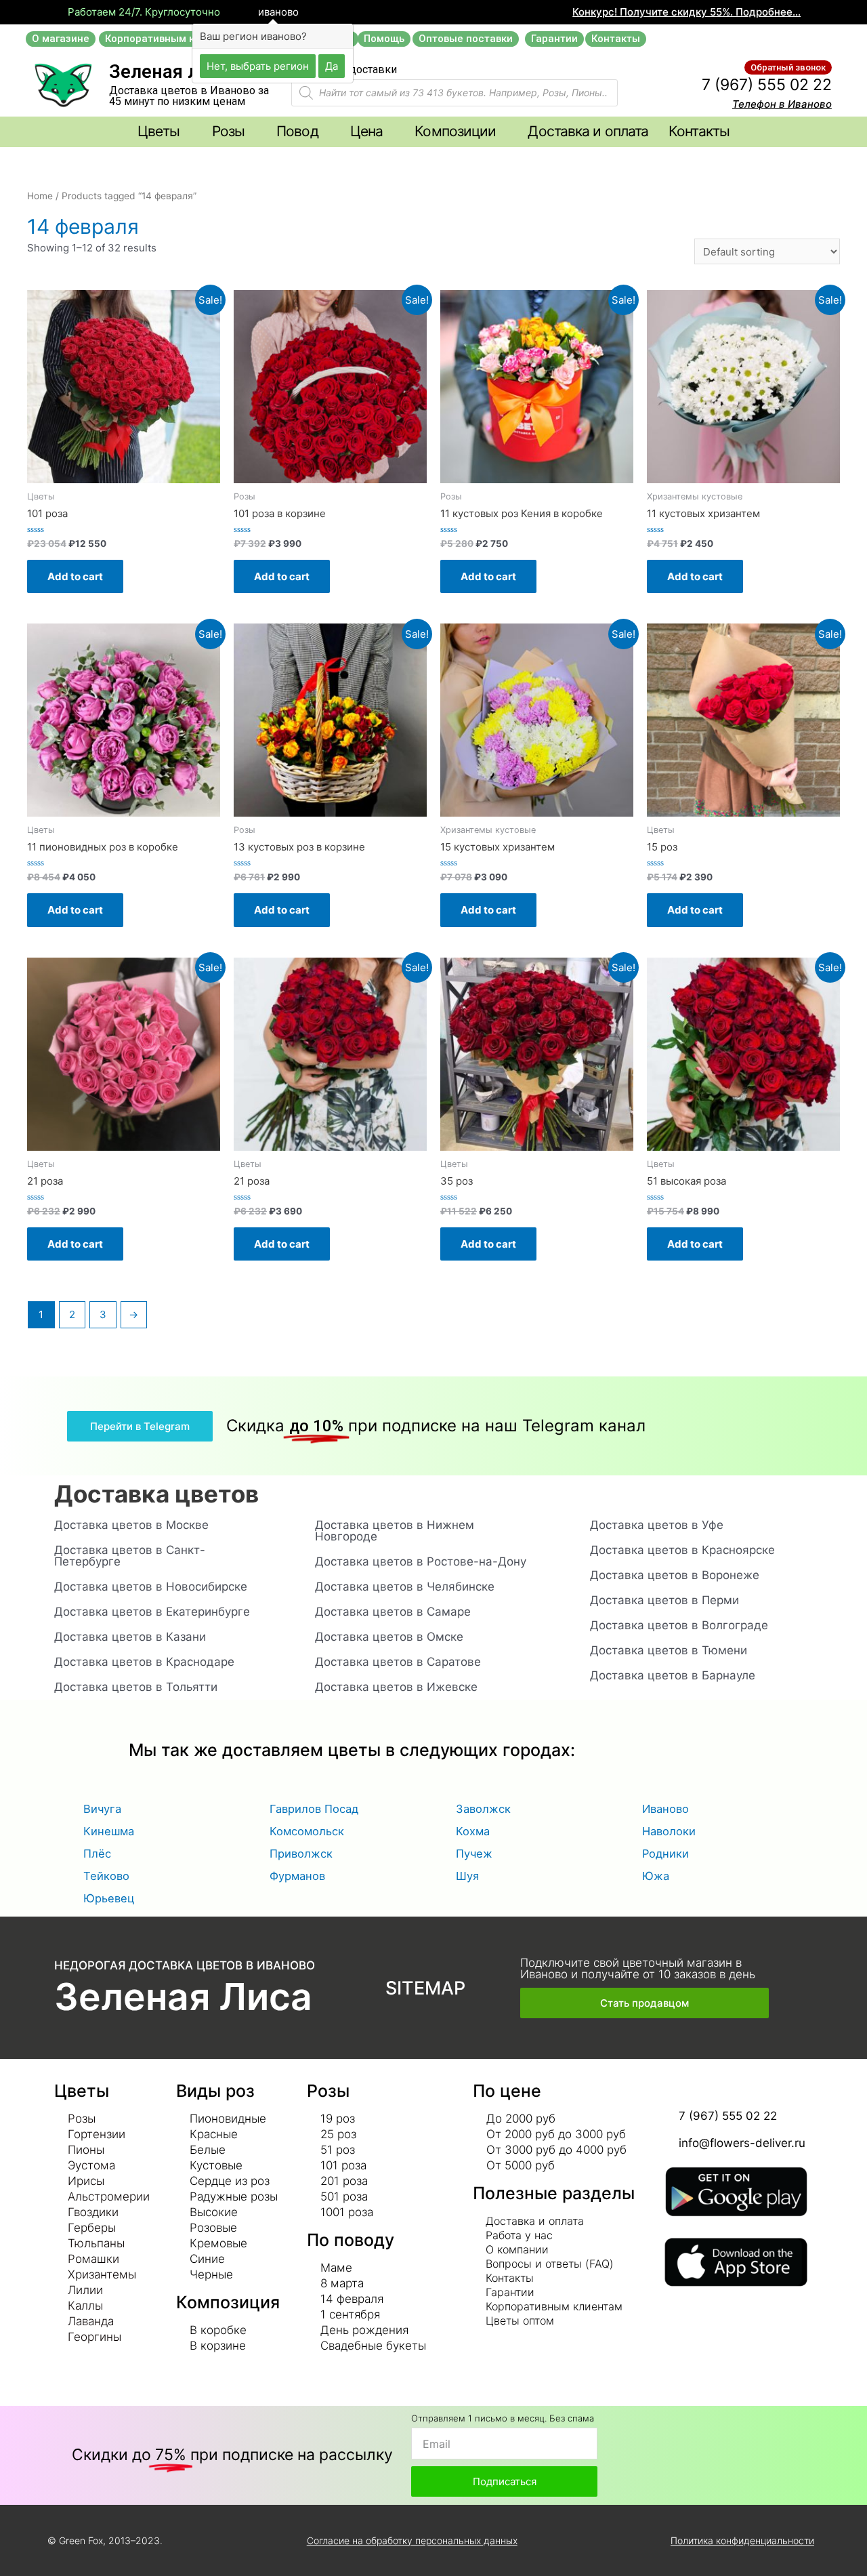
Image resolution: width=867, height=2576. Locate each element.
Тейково (106, 1876)
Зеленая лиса (169, 72)
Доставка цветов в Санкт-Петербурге (130, 1556)
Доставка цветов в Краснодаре (144, 1662)
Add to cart (75, 576)
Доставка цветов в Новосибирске (151, 1587)
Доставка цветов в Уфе (657, 1525)
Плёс (97, 1854)
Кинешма (109, 1831)
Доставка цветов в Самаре (393, 1612)
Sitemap (425, 1988)
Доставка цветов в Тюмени (669, 1650)
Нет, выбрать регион (258, 65)
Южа (656, 1876)
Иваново (665, 1809)
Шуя (467, 1876)
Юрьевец (109, 1898)
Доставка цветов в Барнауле (673, 1675)
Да (332, 65)
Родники (665, 1854)
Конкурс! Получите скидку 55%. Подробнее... (686, 12)
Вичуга (102, 1809)
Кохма (473, 1831)
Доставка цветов (156, 1494)
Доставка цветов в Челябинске (405, 1587)
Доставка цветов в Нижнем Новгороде (395, 1531)
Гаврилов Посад (314, 1809)
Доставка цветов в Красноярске (682, 1550)
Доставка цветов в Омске (389, 1637)
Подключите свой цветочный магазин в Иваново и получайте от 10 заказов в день (638, 1968)
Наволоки (669, 1831)
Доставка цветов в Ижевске (396, 1687)
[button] (61, 39)
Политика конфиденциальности (742, 2540)
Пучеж (474, 1854)
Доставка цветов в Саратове (398, 1662)
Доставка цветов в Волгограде (679, 1625)
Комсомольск (307, 1831)
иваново (277, 12)
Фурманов (297, 1876)
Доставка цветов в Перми (664, 1600)
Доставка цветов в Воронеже (675, 1575)
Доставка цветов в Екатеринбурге (152, 1612)
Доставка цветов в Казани (130, 1637)
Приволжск (301, 1854)
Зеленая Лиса (183, 1997)
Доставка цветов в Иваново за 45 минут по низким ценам (189, 96)
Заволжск (483, 1809)
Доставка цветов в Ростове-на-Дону (421, 1561)
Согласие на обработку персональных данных (412, 2540)
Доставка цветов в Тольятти (136, 1687)
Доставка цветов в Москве (131, 1525)
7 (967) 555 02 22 (767, 85)
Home (40, 196)
